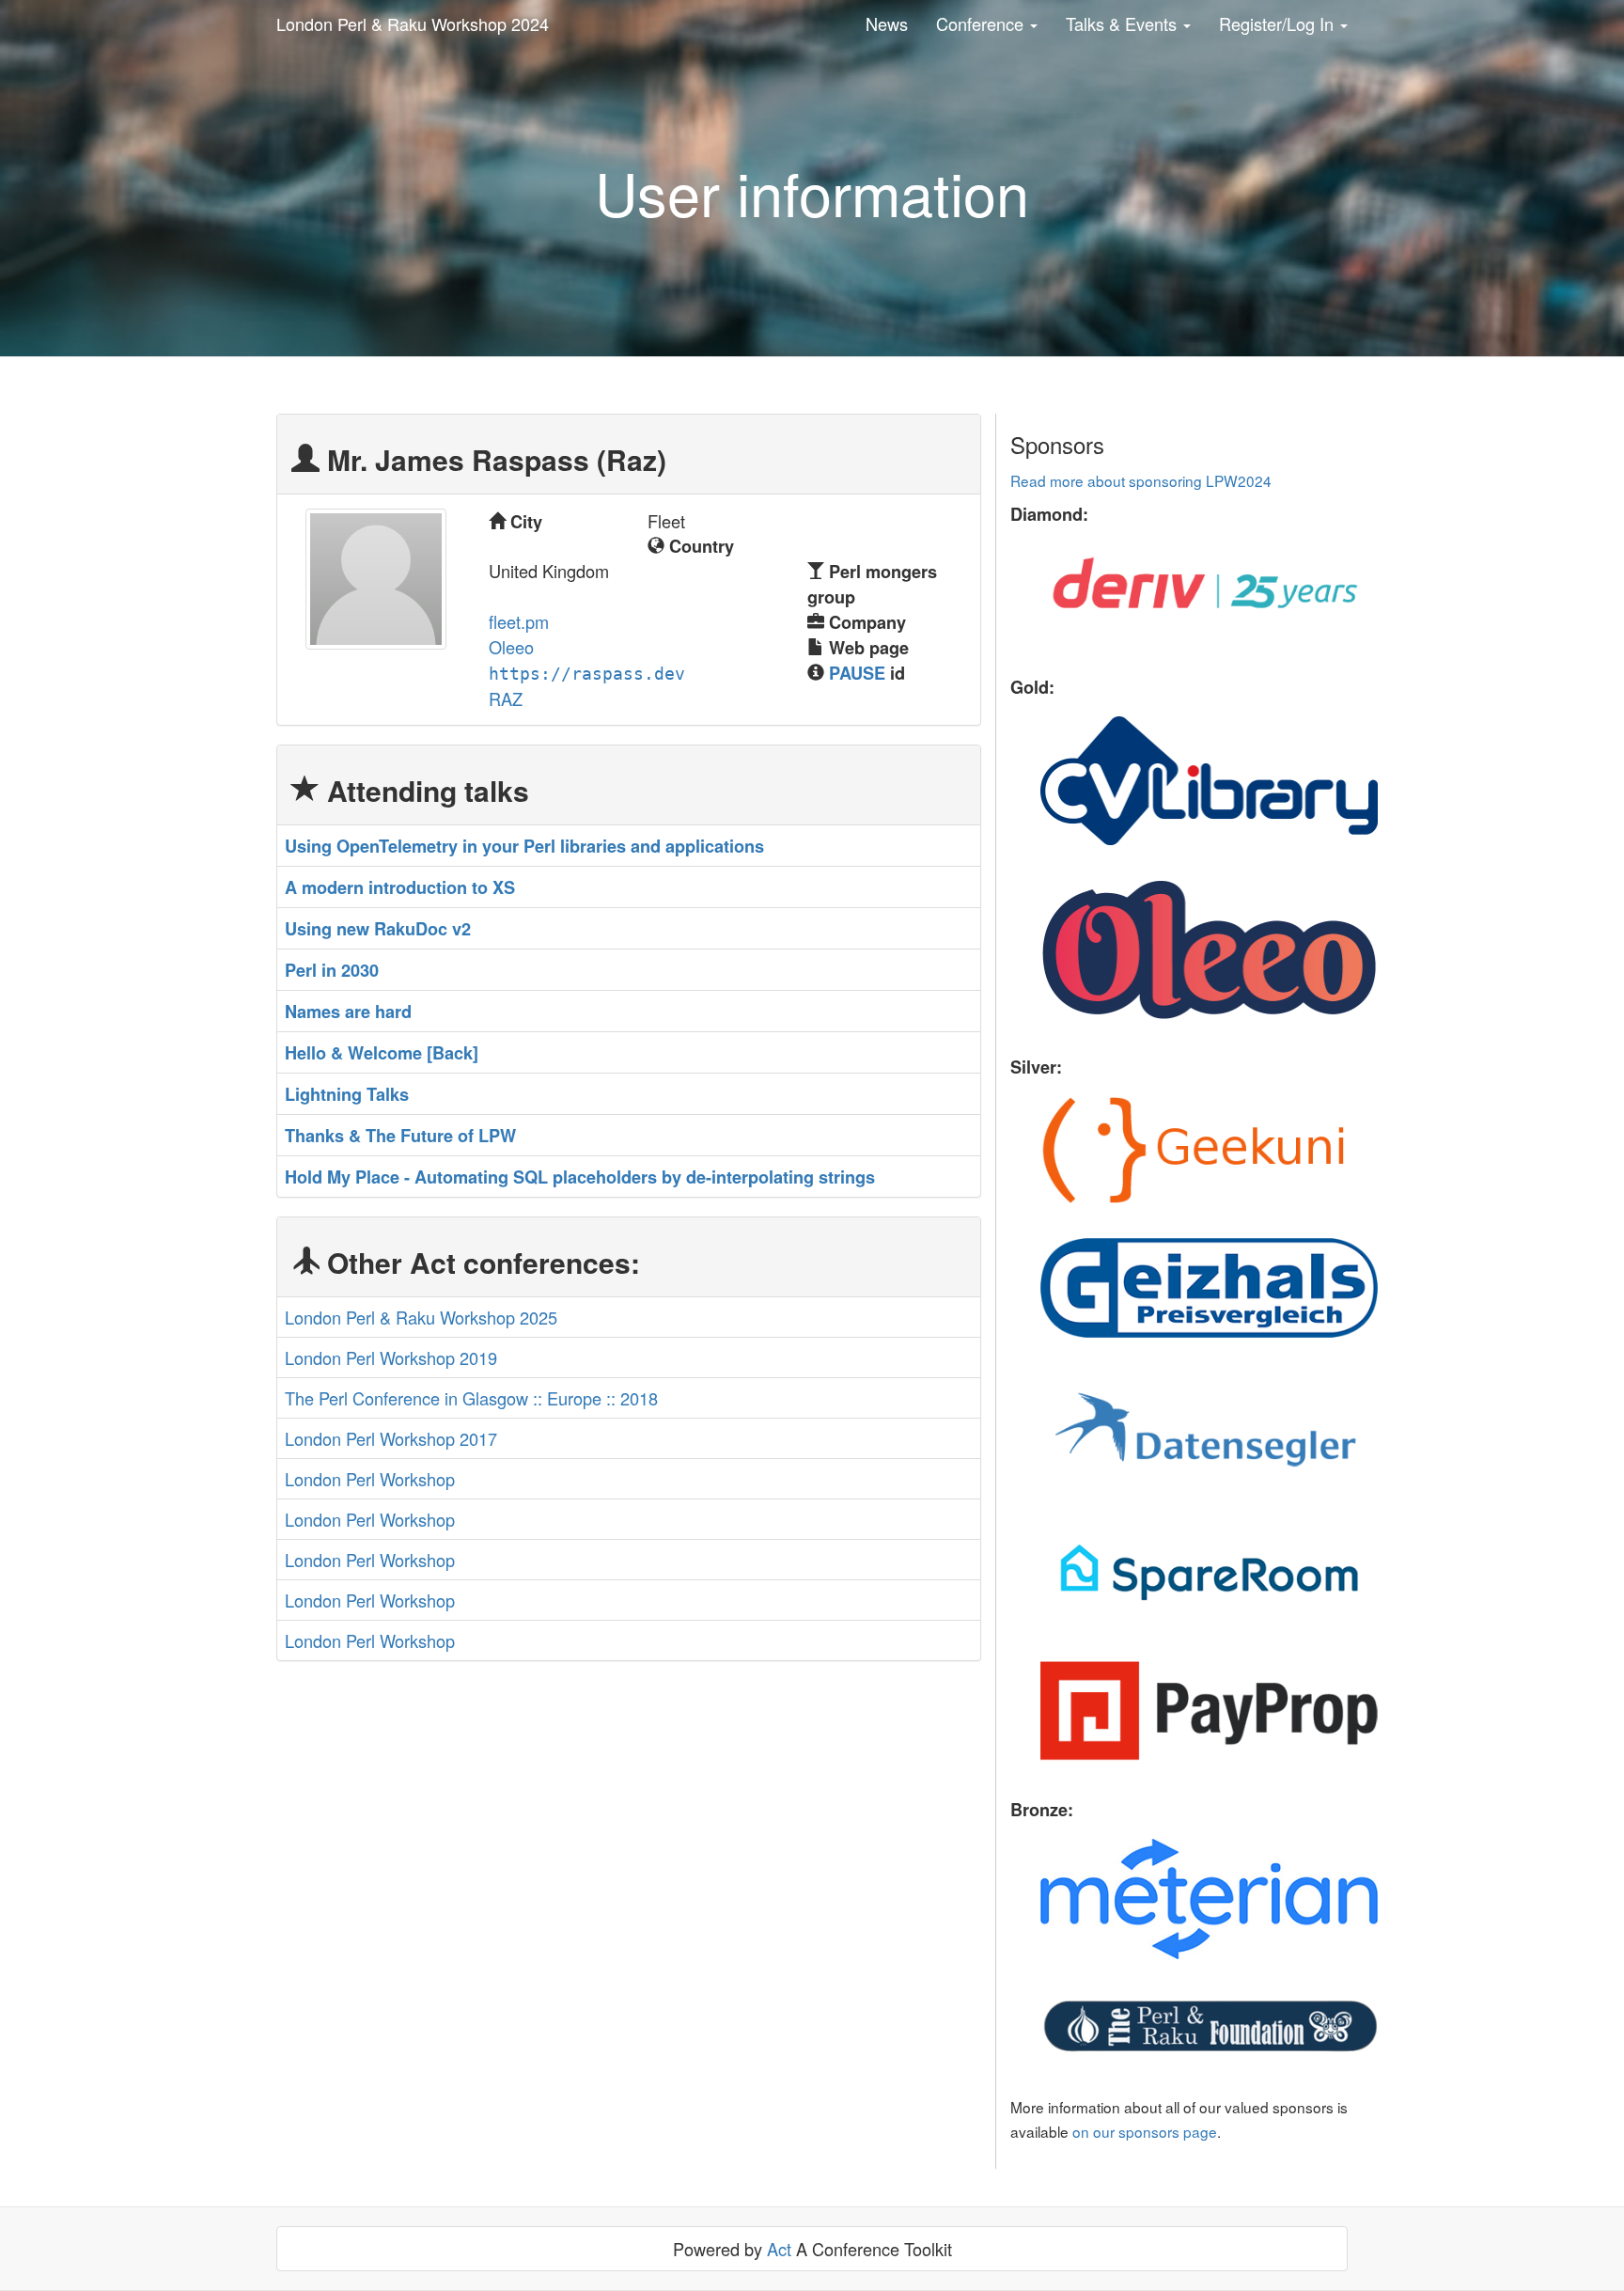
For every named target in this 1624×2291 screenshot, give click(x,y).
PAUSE (857, 673)
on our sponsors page (1145, 2131)
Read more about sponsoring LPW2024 (1141, 480)
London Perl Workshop (370, 1479)
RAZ (506, 698)
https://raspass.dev (587, 674)
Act (779, 2249)
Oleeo (511, 647)
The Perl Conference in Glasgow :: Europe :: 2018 (471, 1398)
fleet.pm (519, 621)
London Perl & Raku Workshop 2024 (413, 24)
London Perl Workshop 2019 (391, 1357)
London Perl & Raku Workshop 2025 (421, 1317)
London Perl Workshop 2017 (391, 1438)
